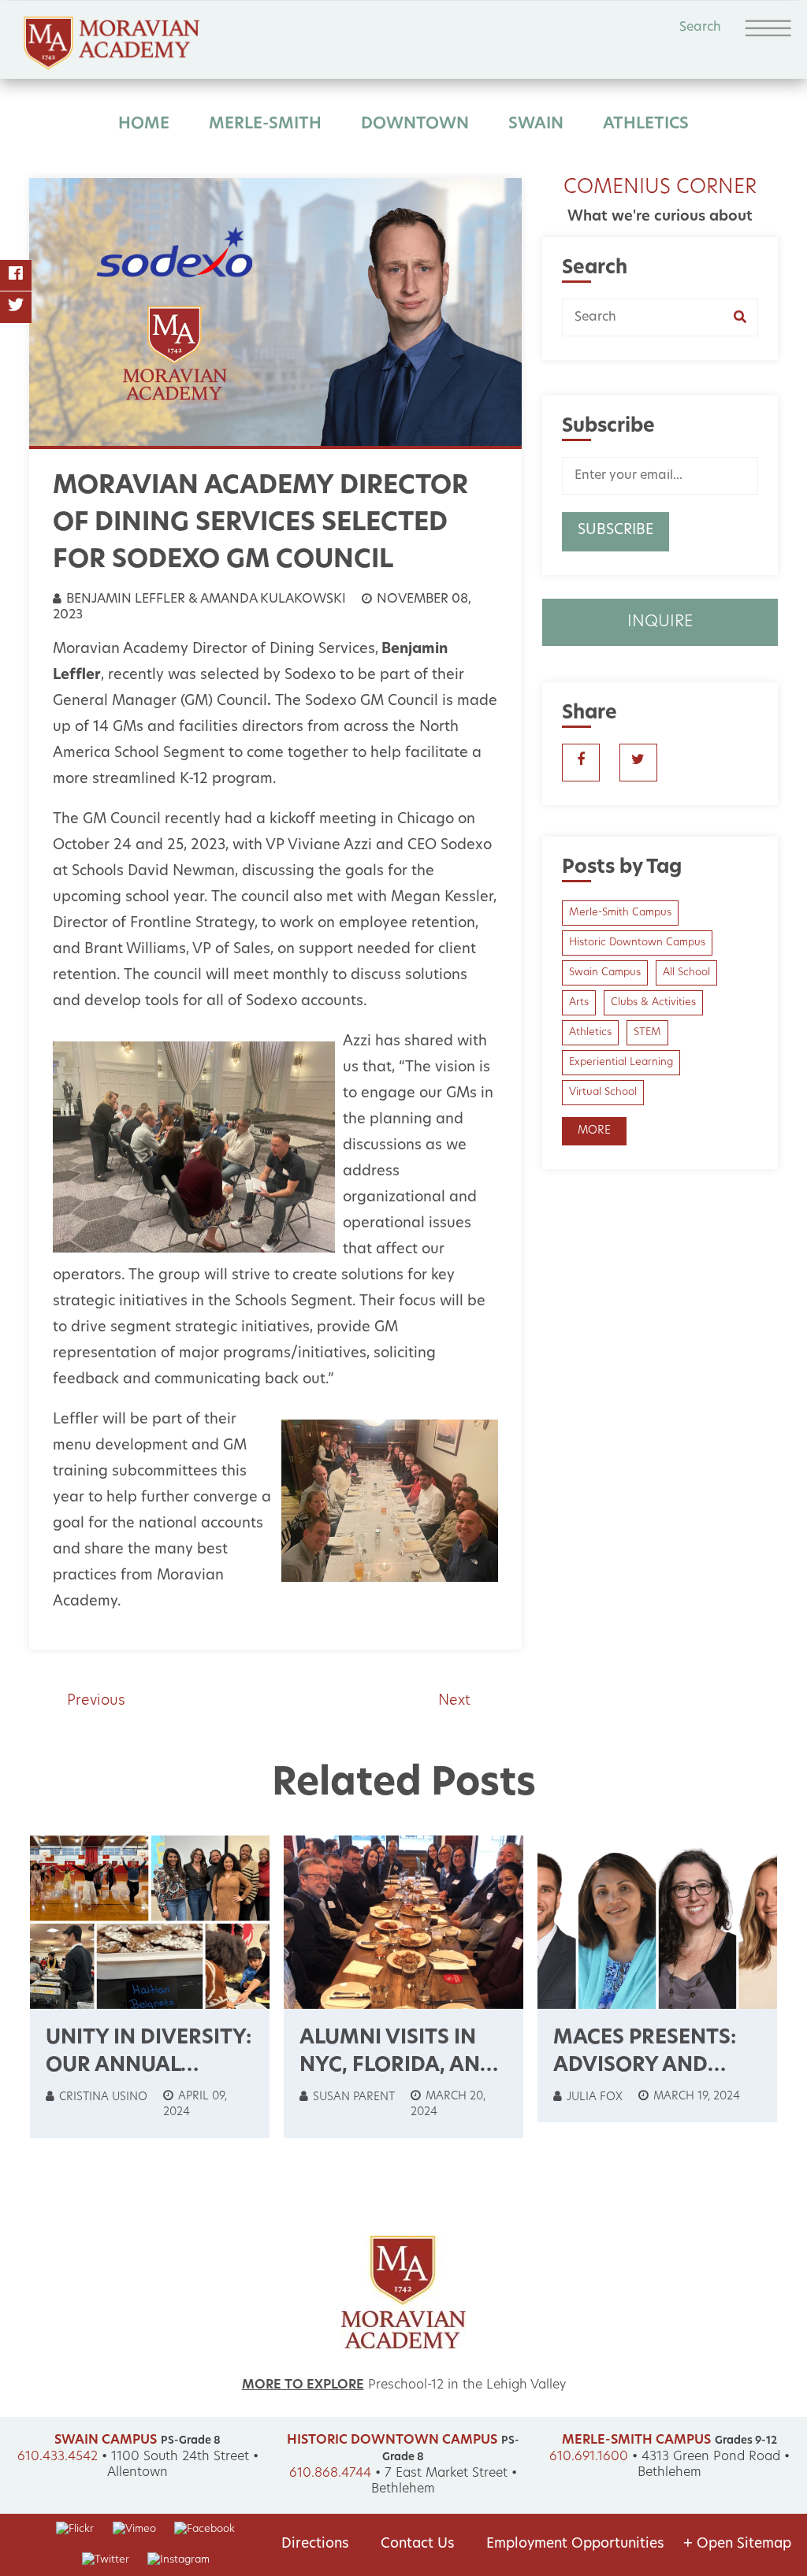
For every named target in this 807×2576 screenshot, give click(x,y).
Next (454, 1702)
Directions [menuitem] (315, 2544)
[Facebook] (16, 276)
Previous (96, 1702)
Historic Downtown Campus (637, 943)
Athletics (646, 124)
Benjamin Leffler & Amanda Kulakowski (205, 599)
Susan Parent (352, 2097)
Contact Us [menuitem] (418, 2544)
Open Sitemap (737, 2544)
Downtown (415, 124)
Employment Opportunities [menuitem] (575, 2544)
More (594, 1131)
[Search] (746, 317)
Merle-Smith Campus (620, 913)
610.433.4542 (58, 2457)
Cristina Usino (102, 2097)
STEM (647, 1032)
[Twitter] (16, 307)
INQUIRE (660, 622)
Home (144, 124)
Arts (579, 1002)
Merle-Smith (265, 124)
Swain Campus (605, 972)
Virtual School (603, 1092)
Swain (536, 124)
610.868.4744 (330, 2474)
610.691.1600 (589, 2457)
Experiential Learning (621, 1062)
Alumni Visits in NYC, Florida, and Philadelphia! (397, 2066)
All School (686, 972)
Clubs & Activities (653, 1002)
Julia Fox (593, 2097)
